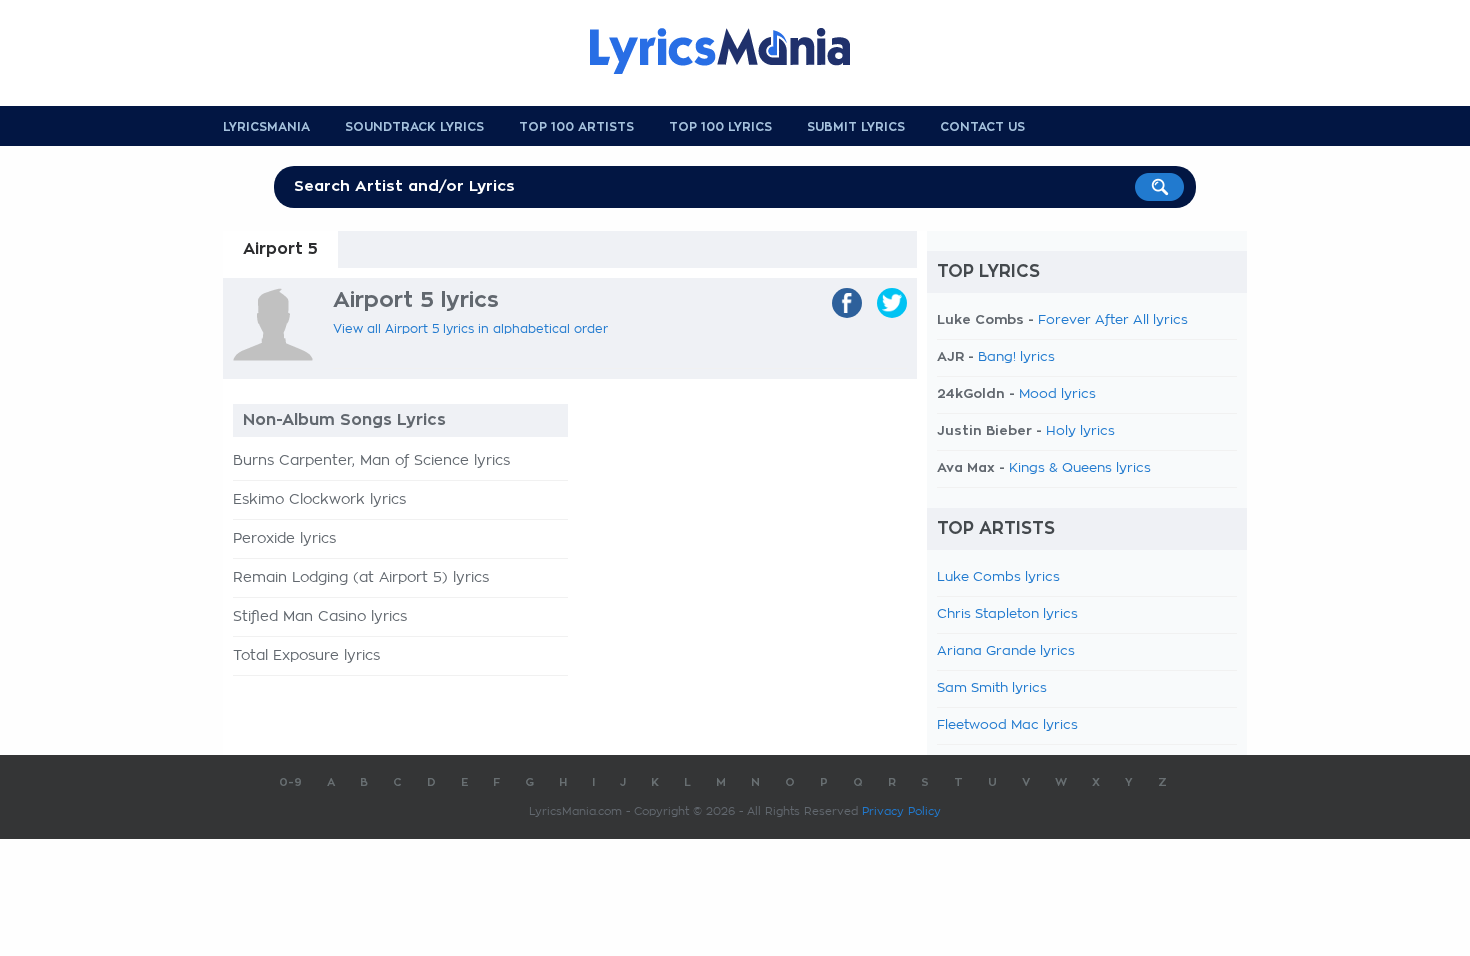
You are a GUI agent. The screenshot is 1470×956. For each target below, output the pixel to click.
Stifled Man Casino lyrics (320, 617)
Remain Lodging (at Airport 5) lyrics (361, 578)
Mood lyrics (1057, 394)
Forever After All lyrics (1113, 320)
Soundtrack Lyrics (414, 127)
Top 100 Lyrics (720, 127)
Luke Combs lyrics (998, 577)
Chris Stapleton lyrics (1007, 614)
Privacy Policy (901, 811)
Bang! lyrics (1016, 357)
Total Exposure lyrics (306, 656)
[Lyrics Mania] (735, 51)
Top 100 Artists (576, 127)
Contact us (982, 127)
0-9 (290, 782)
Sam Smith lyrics (992, 688)
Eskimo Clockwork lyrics (319, 500)
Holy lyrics (1080, 431)
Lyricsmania (266, 127)
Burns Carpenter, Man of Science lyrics (371, 461)
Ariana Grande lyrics (1006, 651)
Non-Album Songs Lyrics (344, 420)
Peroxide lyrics (284, 539)
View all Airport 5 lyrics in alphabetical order (470, 329)
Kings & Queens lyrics (1080, 468)
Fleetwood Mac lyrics (1007, 725)
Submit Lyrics (856, 127)
